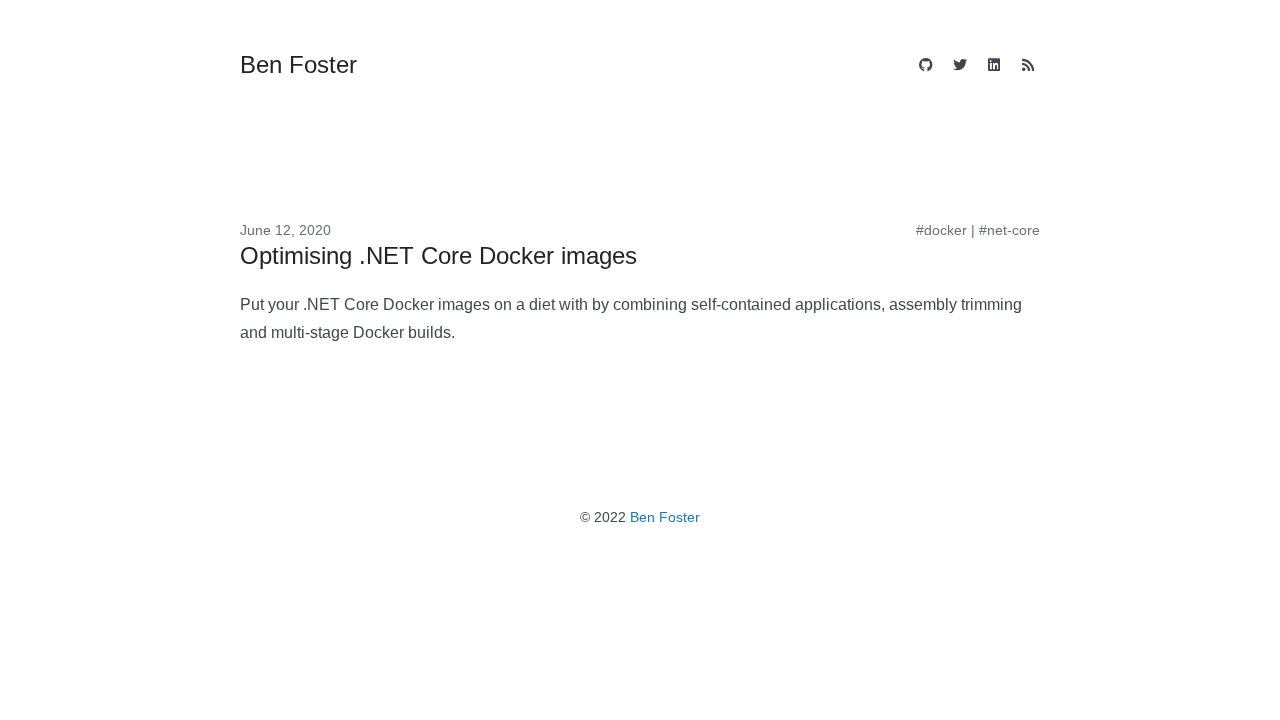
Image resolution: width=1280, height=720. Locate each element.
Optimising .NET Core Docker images (438, 255)
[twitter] (960, 67)
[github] (926, 67)
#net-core (1009, 230)
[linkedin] (994, 67)
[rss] (1028, 67)
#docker (941, 230)
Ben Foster (665, 517)
